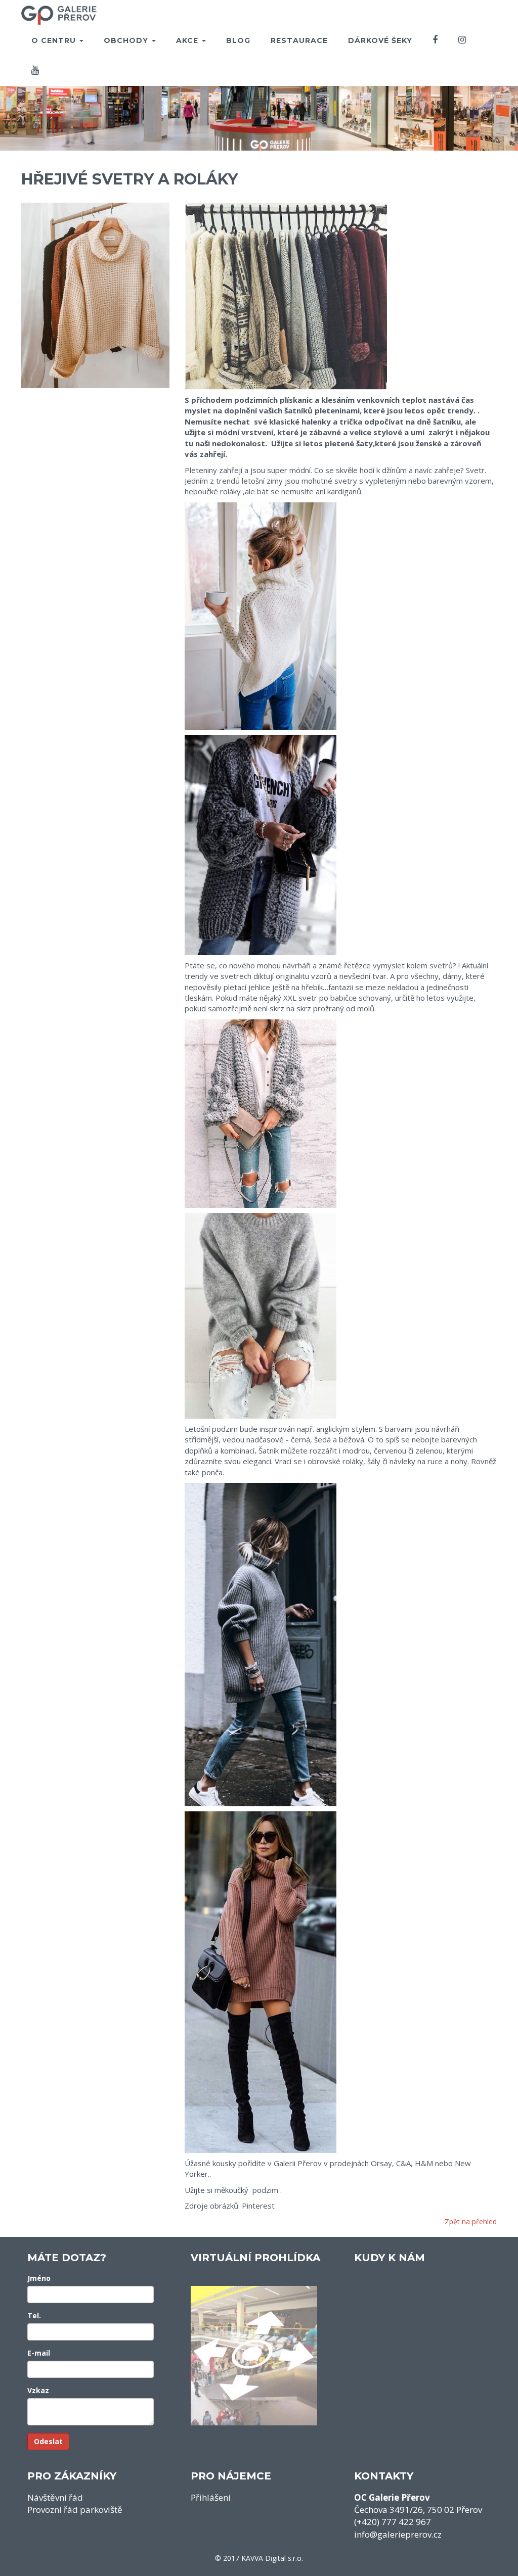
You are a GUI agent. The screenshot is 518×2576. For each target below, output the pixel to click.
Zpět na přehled (471, 2221)
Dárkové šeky (380, 40)
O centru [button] (55, 40)
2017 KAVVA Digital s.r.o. (263, 2558)
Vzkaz (38, 2390)
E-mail (39, 2353)
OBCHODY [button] (127, 40)
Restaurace (299, 40)
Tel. (34, 2315)
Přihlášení (211, 2497)
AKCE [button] (188, 40)
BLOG (238, 40)
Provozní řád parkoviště (75, 2510)
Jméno (39, 2278)
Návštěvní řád (55, 2497)
